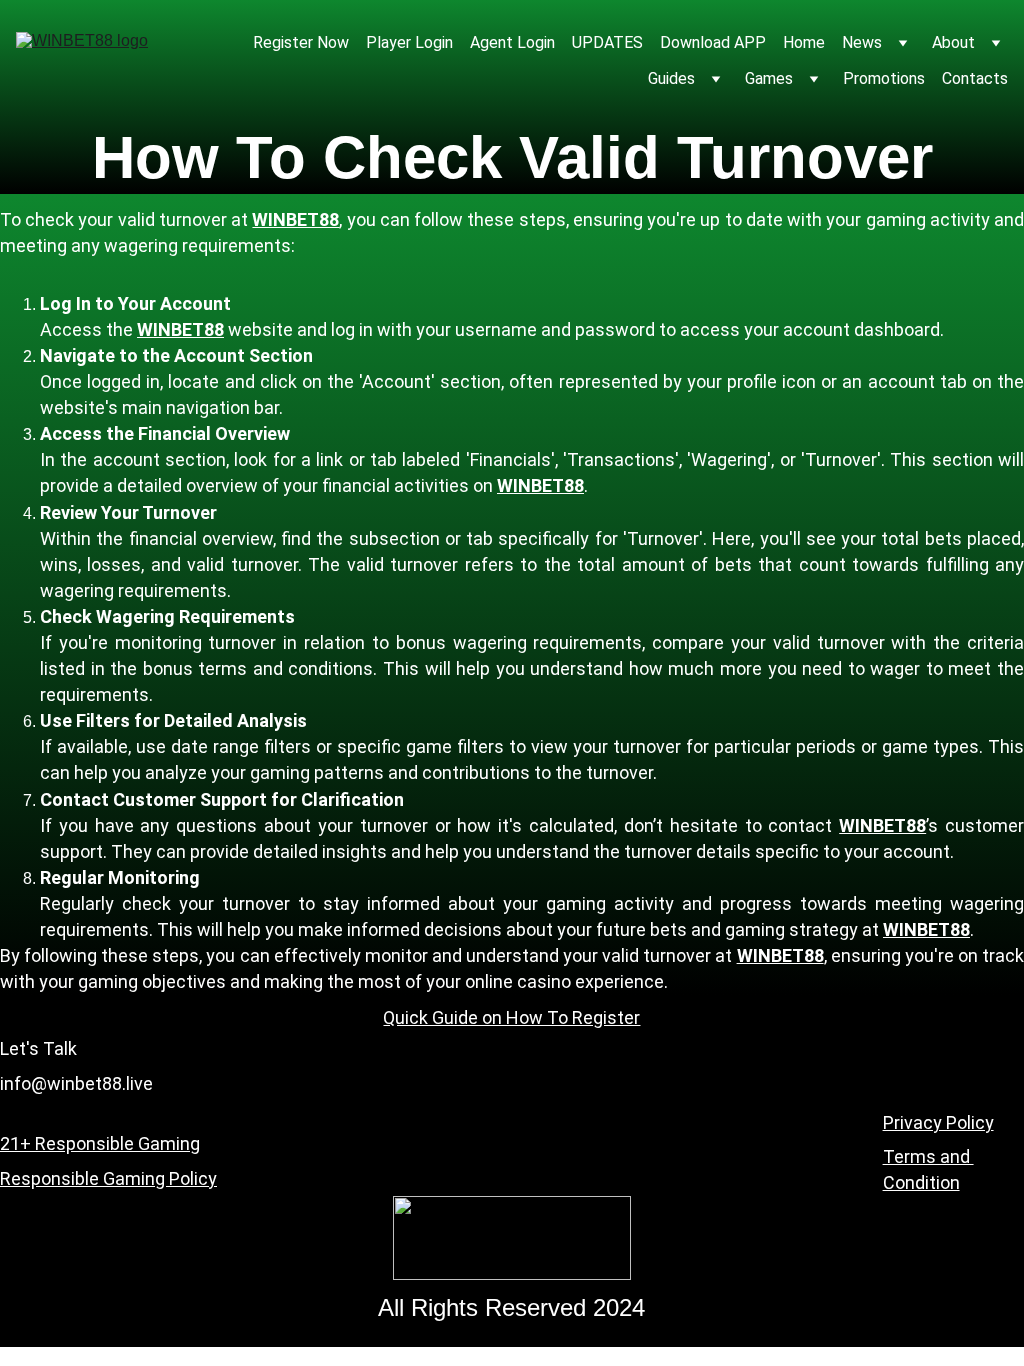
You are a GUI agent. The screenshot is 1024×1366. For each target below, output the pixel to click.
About (953, 42)
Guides (671, 78)
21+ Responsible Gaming (100, 1143)
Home (804, 42)
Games (769, 78)
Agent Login (512, 42)
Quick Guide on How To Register (511, 1017)
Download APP (713, 42)
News (862, 42)
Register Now (301, 42)
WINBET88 (295, 219)
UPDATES (607, 42)
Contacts (975, 78)
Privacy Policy (938, 1122)
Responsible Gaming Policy (108, 1178)
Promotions (884, 78)
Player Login (409, 42)
